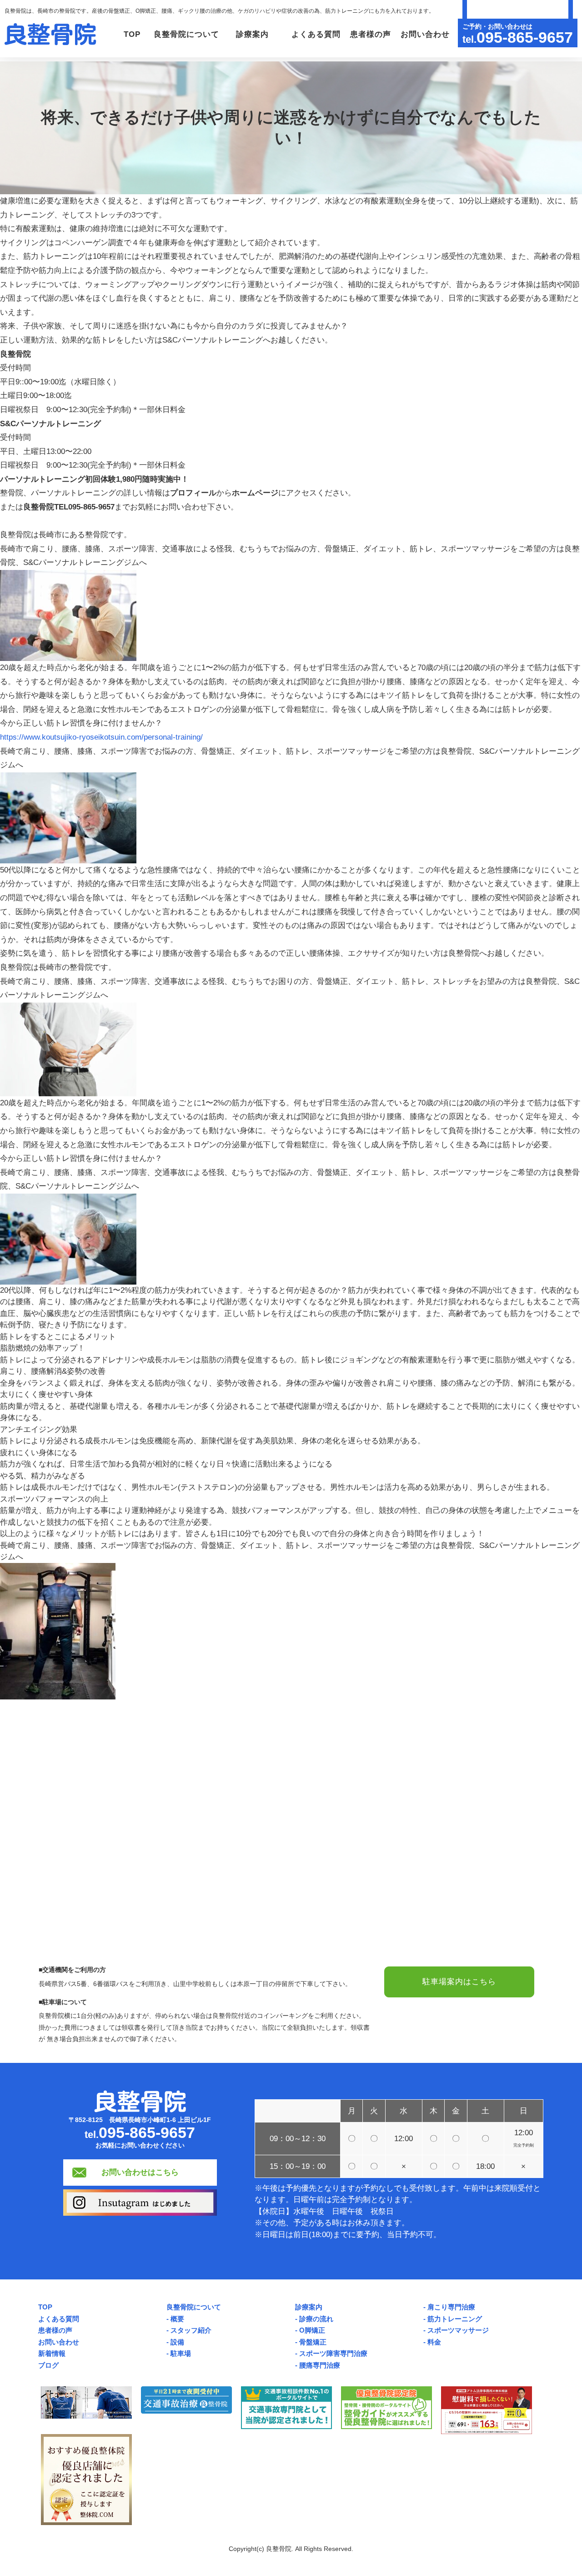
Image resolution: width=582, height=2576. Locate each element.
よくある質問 (316, 34)
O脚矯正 (312, 2330)
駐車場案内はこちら (459, 1982)
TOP (132, 34)
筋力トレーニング (455, 2319)
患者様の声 (371, 34)
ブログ (48, 2365)
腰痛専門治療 (320, 2365)
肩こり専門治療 (451, 2307)
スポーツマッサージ (458, 2330)
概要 (177, 2319)
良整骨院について (194, 2307)
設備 (177, 2342)
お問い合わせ (425, 34)
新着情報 (52, 2353)
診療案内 (309, 2307)
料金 (434, 2342)
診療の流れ (316, 2319)
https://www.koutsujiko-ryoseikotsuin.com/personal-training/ (101, 737)
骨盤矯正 (313, 2342)
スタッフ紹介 (191, 2330)
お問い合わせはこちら (140, 2172)
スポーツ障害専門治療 (333, 2353)
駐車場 (181, 2353)
